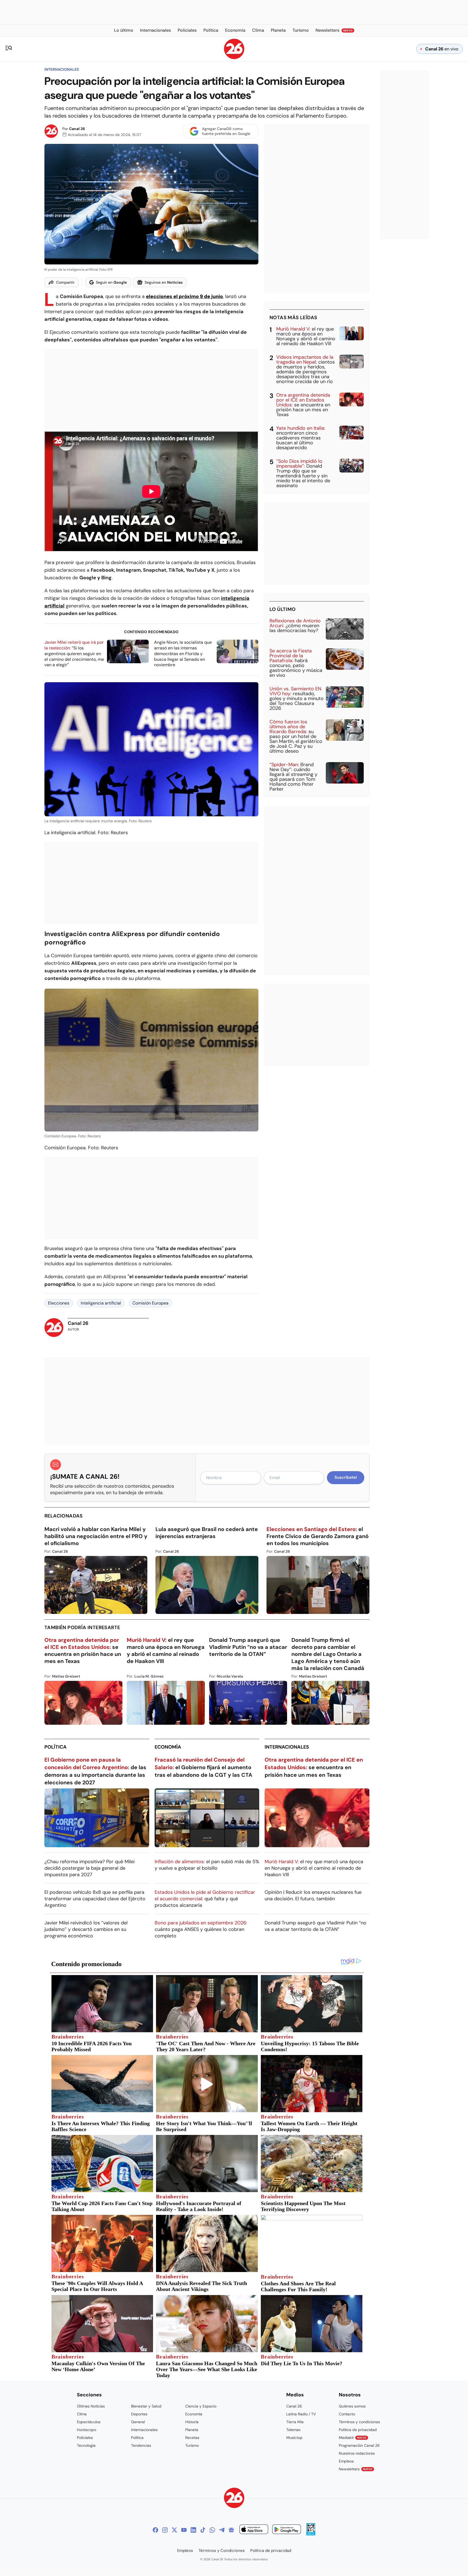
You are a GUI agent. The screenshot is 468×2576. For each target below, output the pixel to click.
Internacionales (62, 69)
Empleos (346, 2461)
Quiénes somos (352, 2406)
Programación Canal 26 (359, 2445)
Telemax (293, 2430)
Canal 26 (77, 129)
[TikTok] (203, 2530)
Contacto (347, 2414)
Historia (192, 2422)
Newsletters (356, 2469)
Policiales (85, 2438)
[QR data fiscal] (311, 2534)
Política (56, 1747)
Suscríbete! (346, 1477)
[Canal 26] (234, 2499)
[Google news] (231, 2530)
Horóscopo (87, 2430)
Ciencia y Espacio (201, 2406)
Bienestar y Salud (146, 2406)
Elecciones (59, 1303)
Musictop (294, 2438)
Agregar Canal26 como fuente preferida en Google (226, 131)
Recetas (192, 2438)
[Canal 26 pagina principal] (234, 58)
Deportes (139, 2414)
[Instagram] (165, 2530)
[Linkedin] (193, 2530)
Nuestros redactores (357, 2453)
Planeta (192, 2430)
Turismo (192, 2445)
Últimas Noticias (91, 2406)
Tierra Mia (295, 2422)
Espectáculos (89, 2422)
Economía (168, 1747)
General (138, 2422)
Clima (82, 2414)
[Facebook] (155, 2530)
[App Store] (254, 2530)
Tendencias (141, 2445)
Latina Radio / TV (301, 2414)
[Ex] (174, 2530)
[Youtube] (184, 2530)
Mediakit (353, 2438)
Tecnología (86, 2445)
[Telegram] (222, 2530)
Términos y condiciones (359, 2422)
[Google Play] (287, 2530)
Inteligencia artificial (101, 1303)
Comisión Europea (150, 1303)
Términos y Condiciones (222, 2551)
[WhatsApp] (212, 2530)
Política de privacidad (358, 2430)
